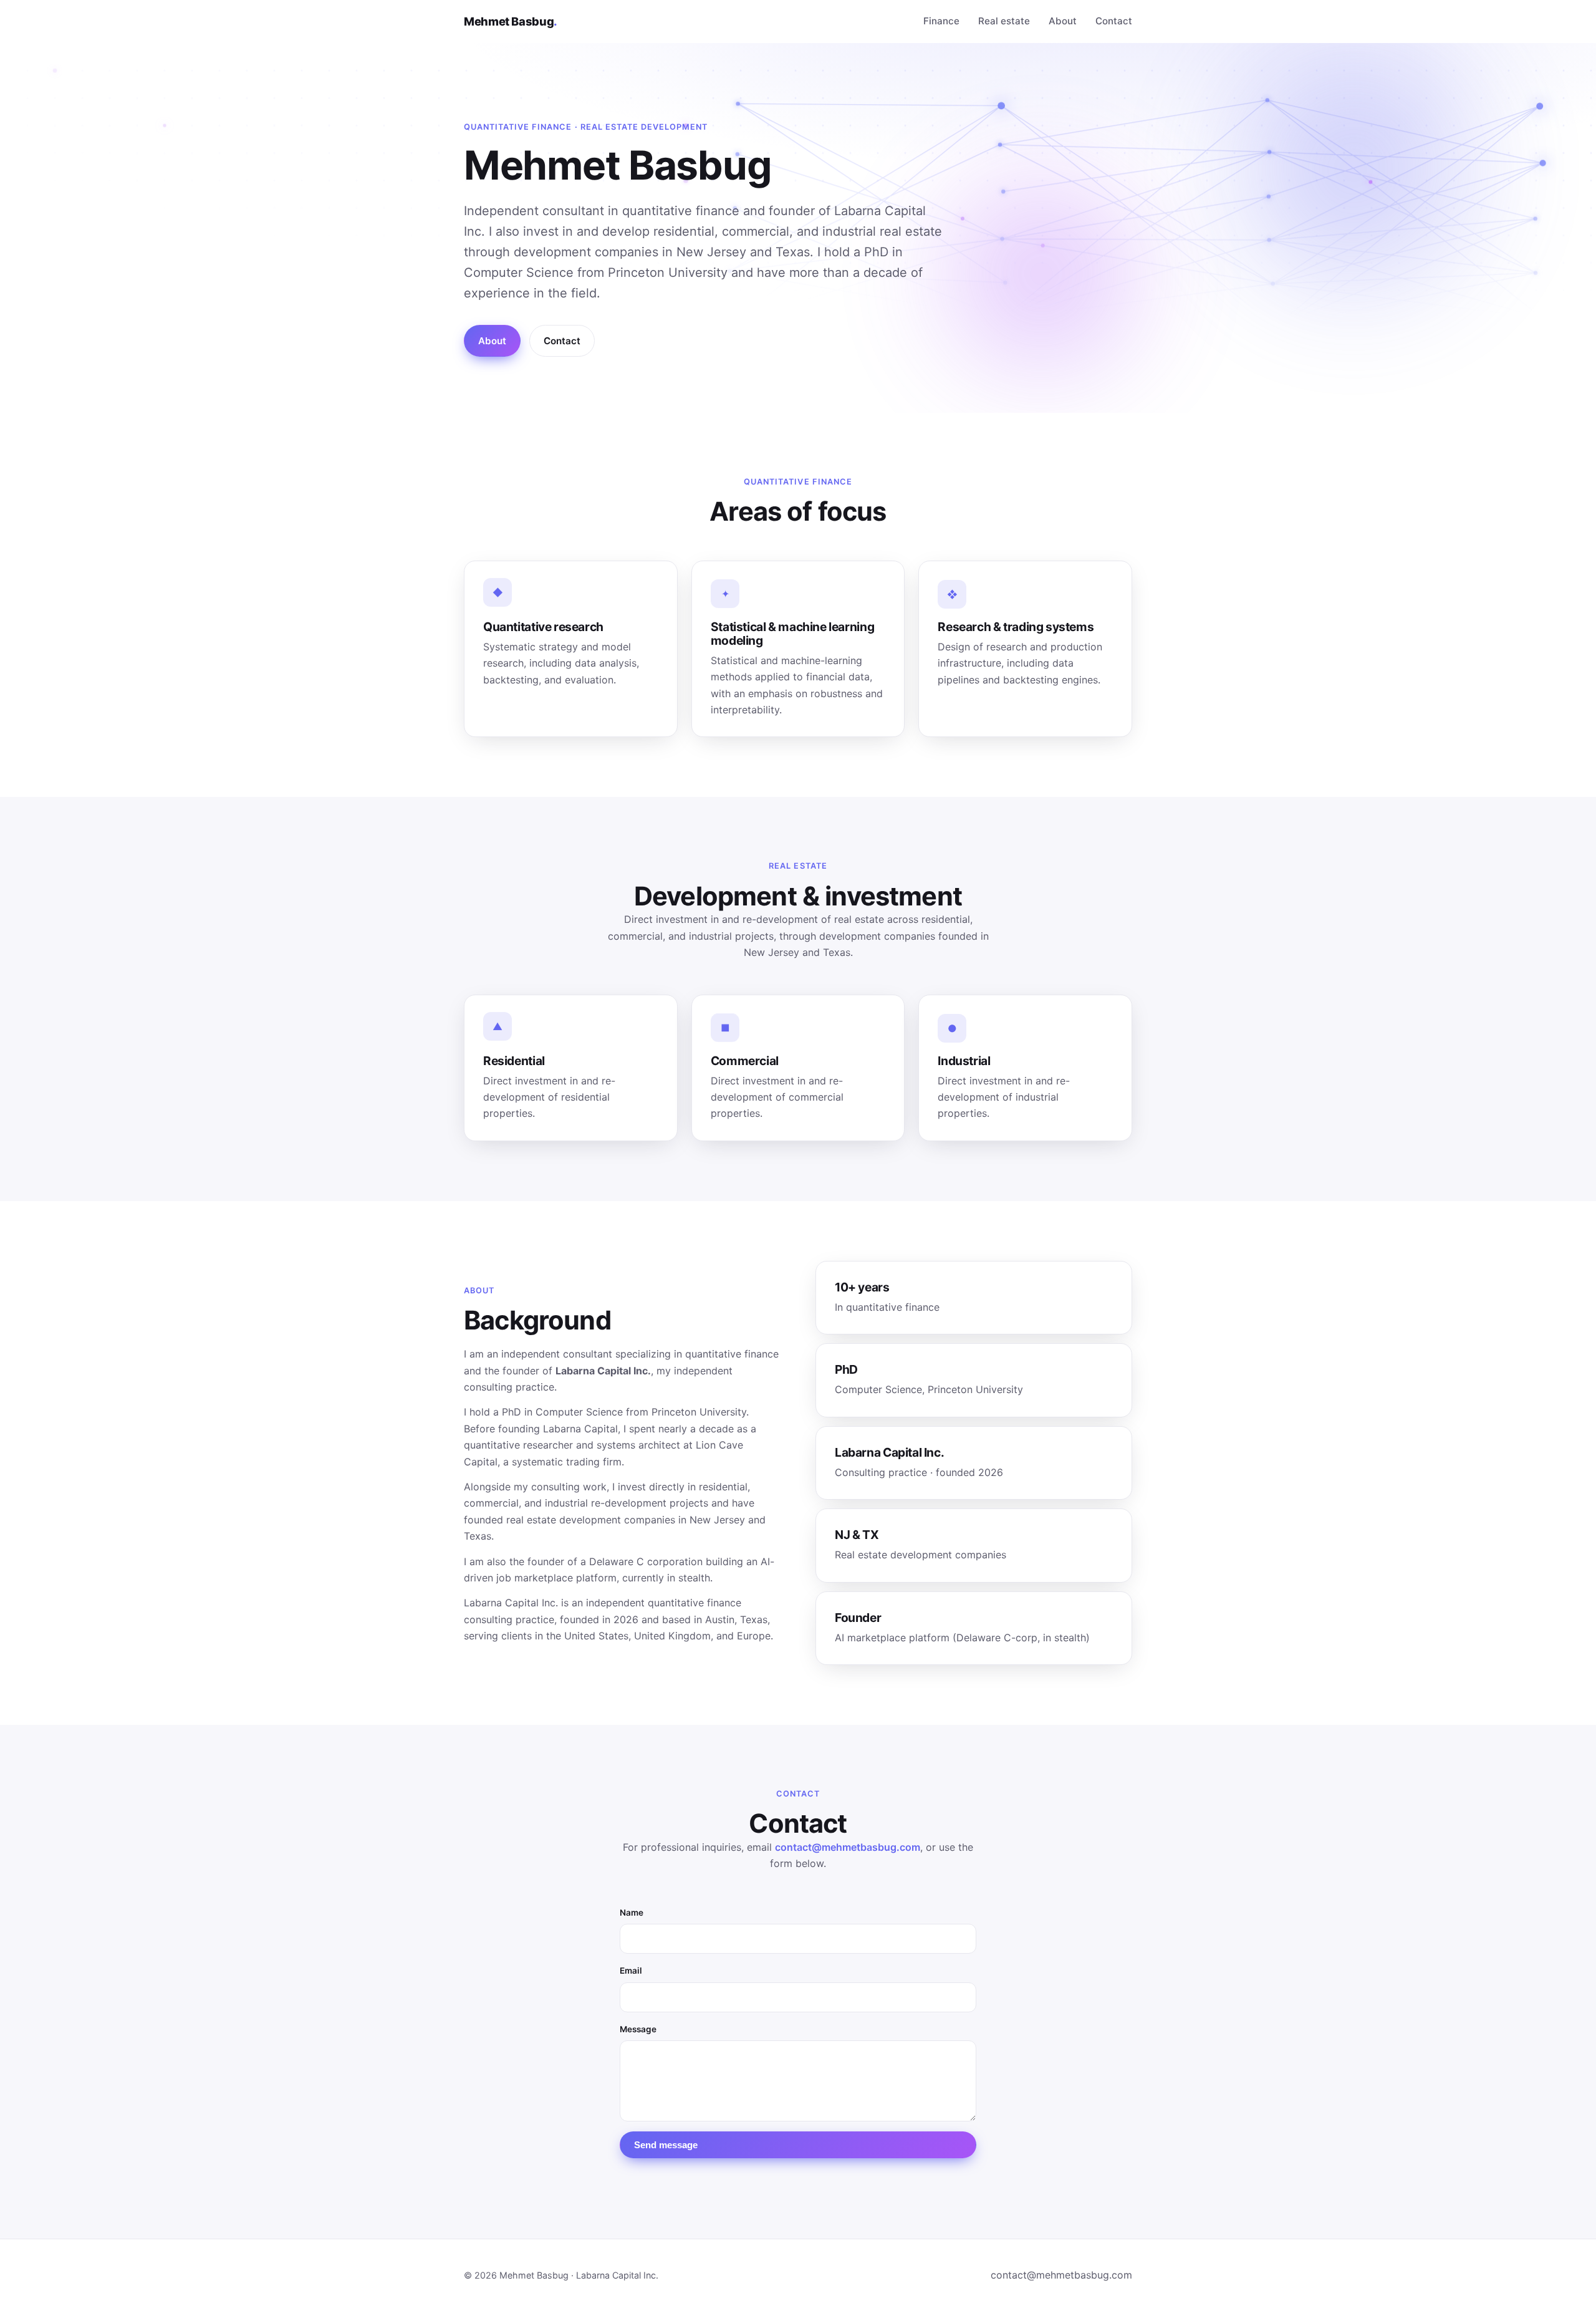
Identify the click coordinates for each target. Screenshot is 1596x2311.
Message (638, 2029)
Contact (1114, 21)
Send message (666, 2145)
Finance (941, 21)
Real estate (1004, 21)
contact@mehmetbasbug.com (848, 1847)
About (1063, 21)
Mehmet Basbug (511, 21)
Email (631, 1971)
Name (632, 1913)
